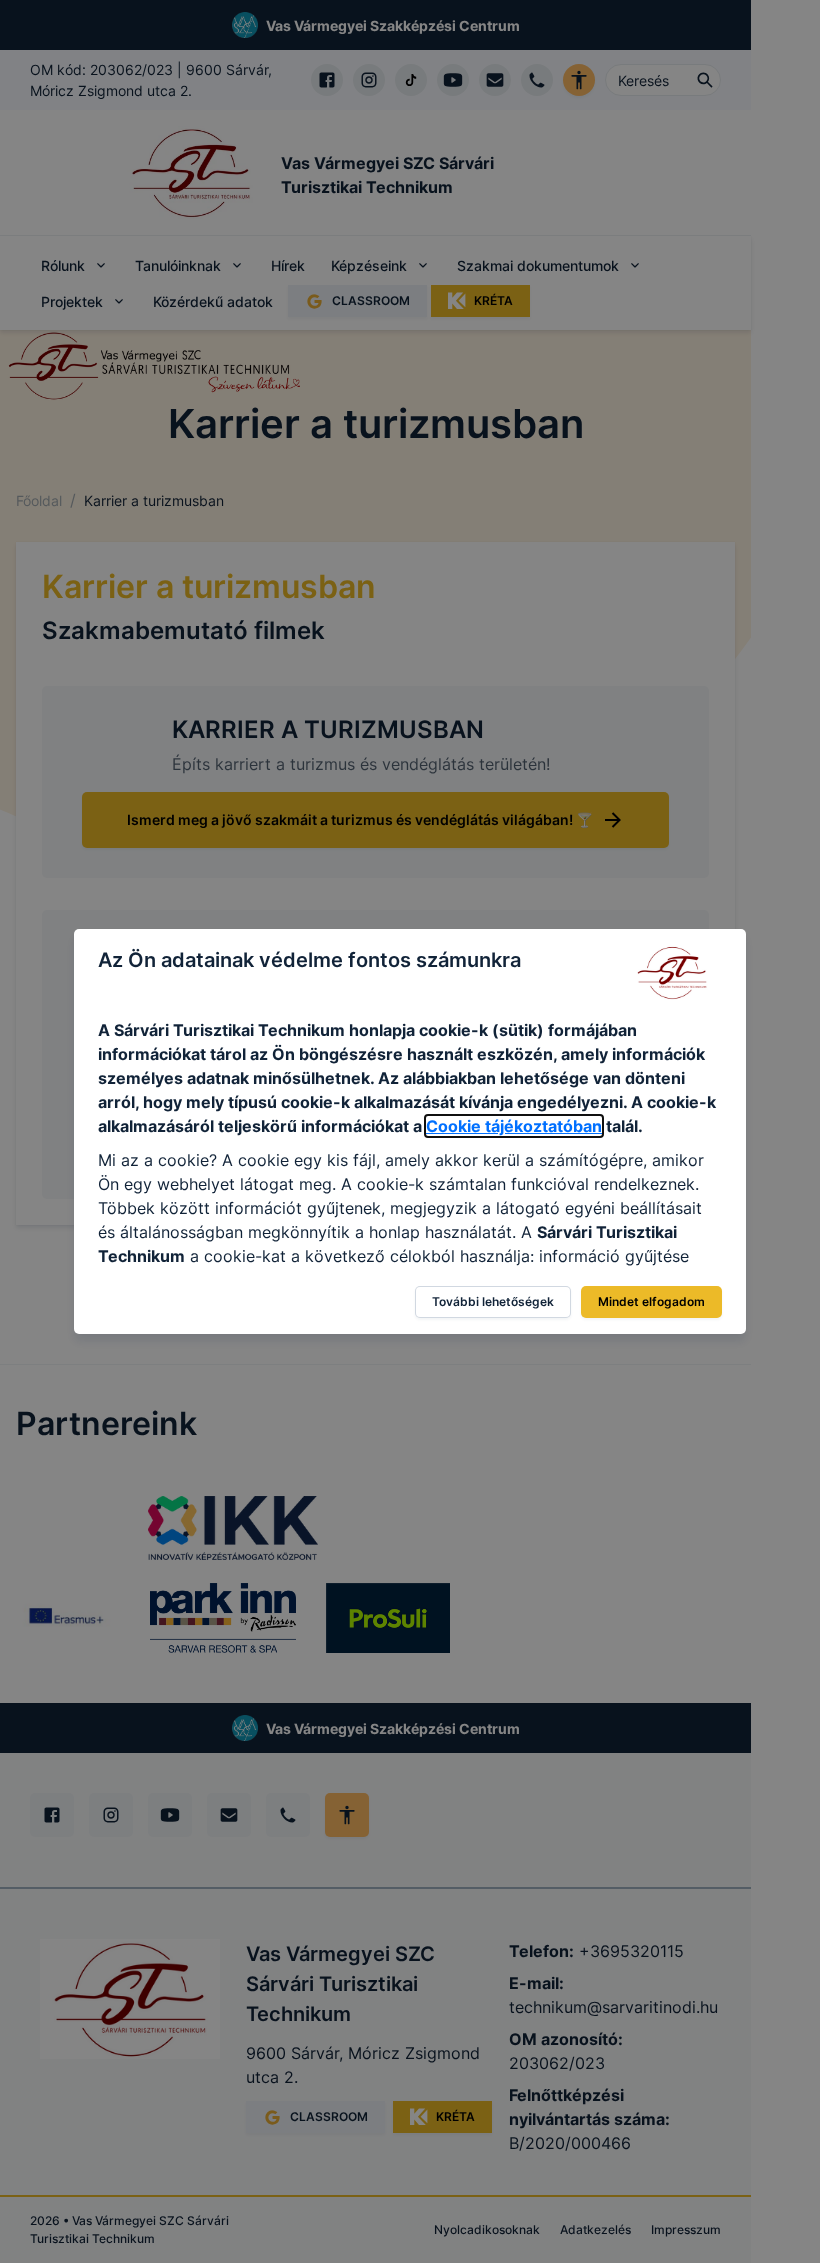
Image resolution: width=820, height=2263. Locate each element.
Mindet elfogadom (651, 1301)
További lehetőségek (493, 1301)
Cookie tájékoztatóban (514, 1126)
